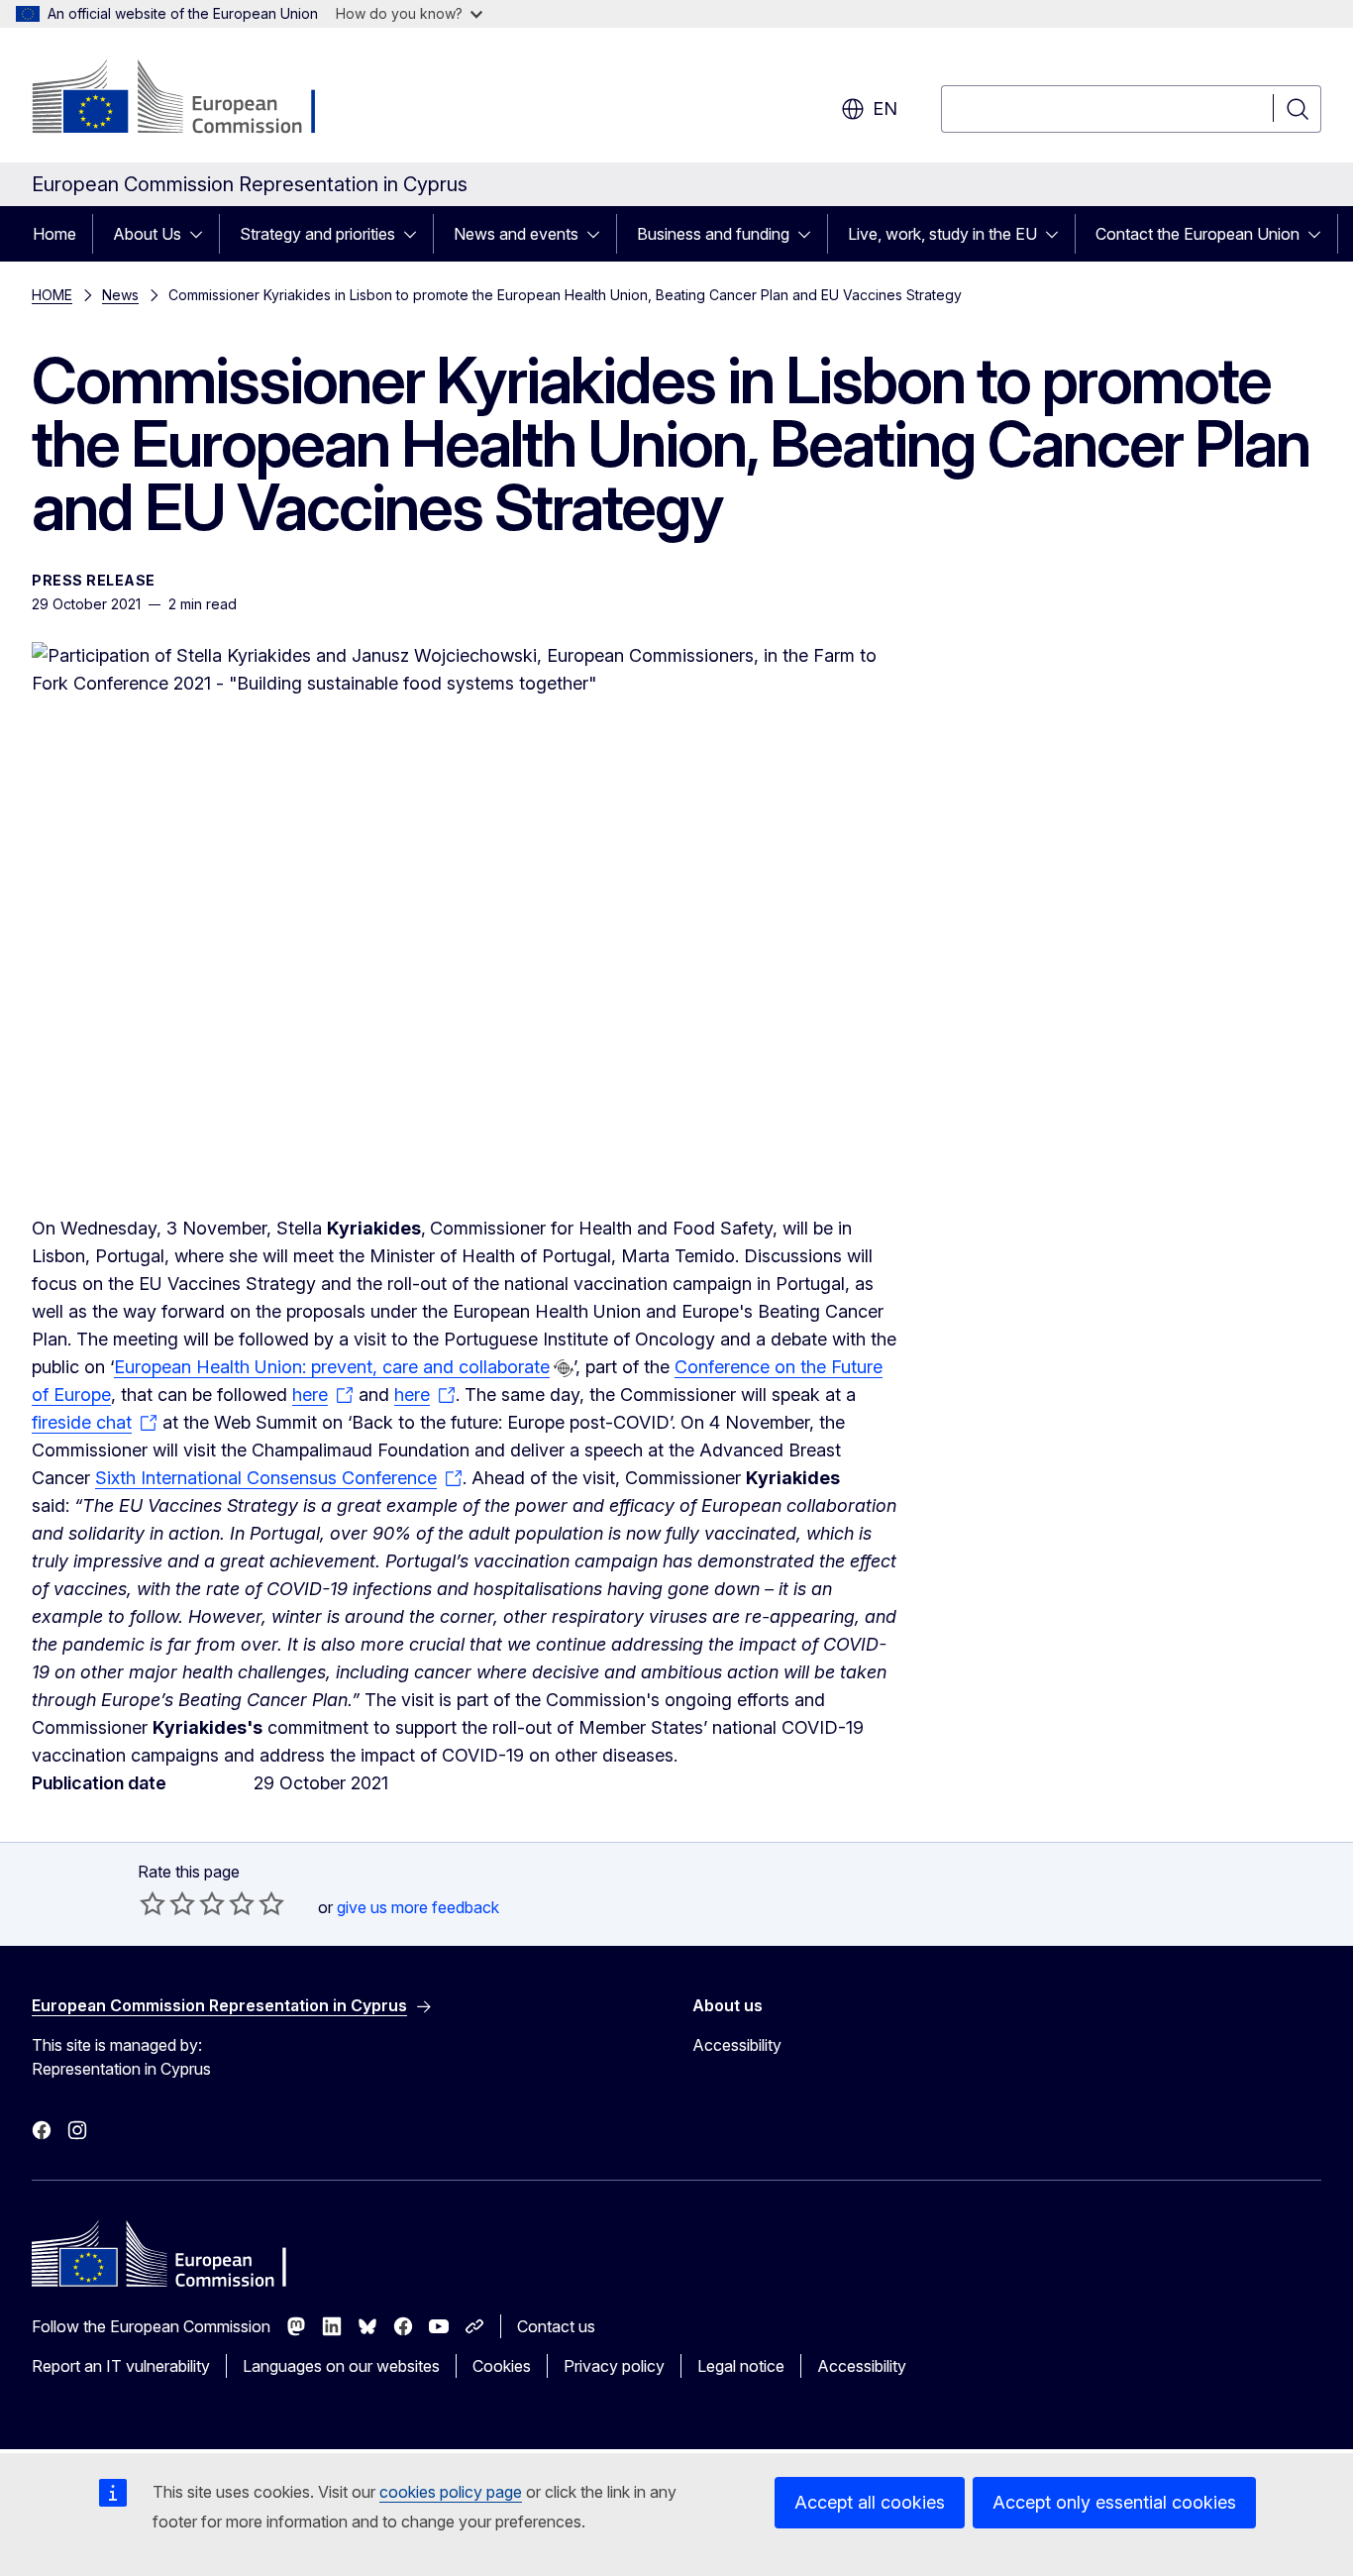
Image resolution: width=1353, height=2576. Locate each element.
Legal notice (741, 2366)
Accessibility (737, 2045)
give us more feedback (418, 1907)
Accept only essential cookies (1114, 2502)
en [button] (885, 108)
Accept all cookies (870, 2502)
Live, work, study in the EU (942, 234)
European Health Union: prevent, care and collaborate (332, 1367)
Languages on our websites (341, 2366)
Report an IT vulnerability (121, 2366)
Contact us (556, 2326)
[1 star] (153, 1903)
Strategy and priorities (317, 234)
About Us (147, 234)
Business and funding (713, 234)
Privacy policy (614, 2366)
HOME (52, 295)
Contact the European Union (1197, 234)
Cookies (502, 2366)
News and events (516, 234)
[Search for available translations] (564, 1368)
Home (54, 234)
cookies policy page (451, 2492)
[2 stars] (167, 1903)
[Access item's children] (202, 234)
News (120, 295)
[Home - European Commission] (192, 99)
